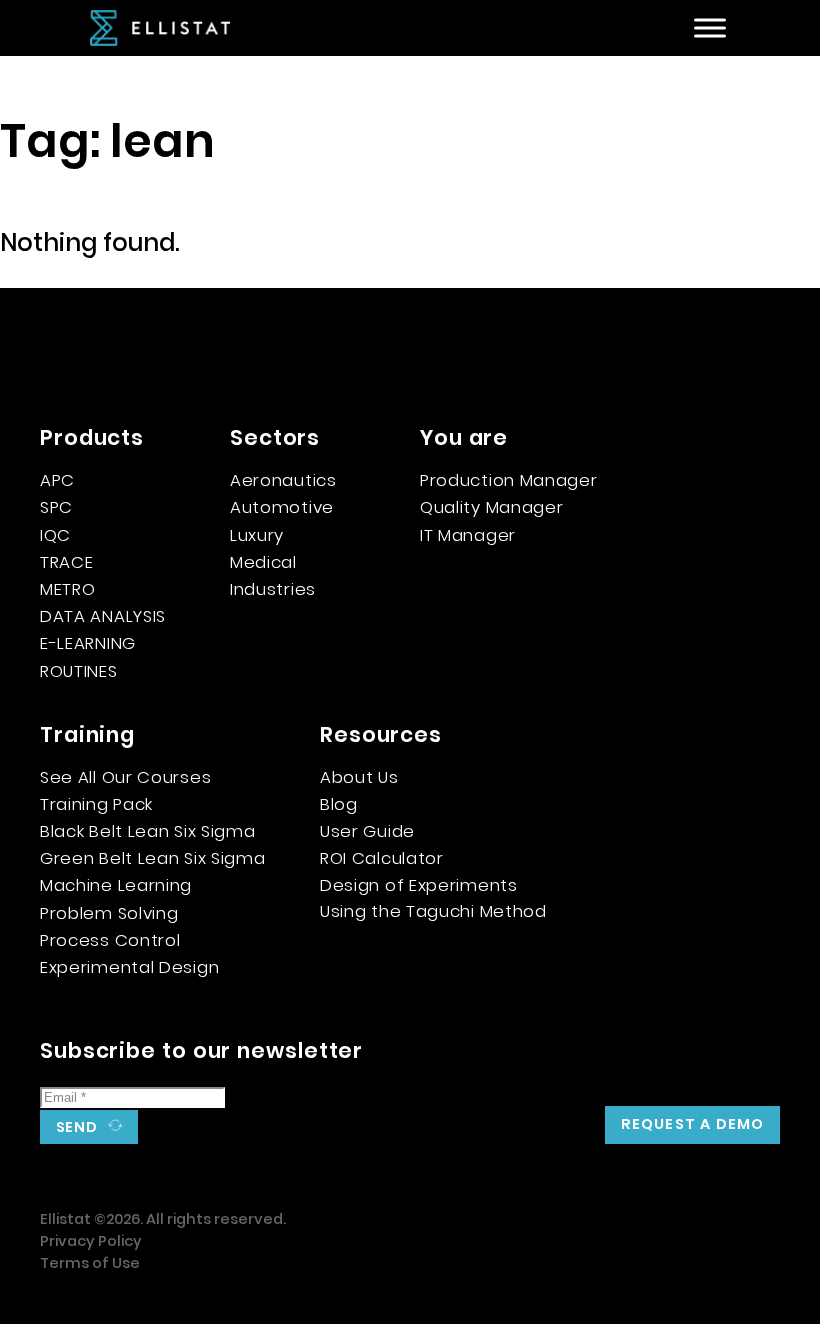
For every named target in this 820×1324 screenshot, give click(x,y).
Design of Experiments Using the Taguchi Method (433, 897)
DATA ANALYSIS (103, 616)
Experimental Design (129, 967)
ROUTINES (79, 671)
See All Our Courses (125, 777)
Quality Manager (492, 507)
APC (57, 480)
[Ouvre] (710, 28)
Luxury (257, 535)
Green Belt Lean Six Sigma (153, 858)
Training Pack (96, 804)
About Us (359, 777)
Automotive (282, 507)
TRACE (67, 562)
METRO (68, 589)
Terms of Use (90, 1263)
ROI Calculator (382, 858)
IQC (55, 535)
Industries (273, 589)
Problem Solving (109, 913)
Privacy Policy (91, 1241)
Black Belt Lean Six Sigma (148, 831)
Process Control (110, 940)
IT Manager (468, 535)
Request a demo (693, 1124)
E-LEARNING (88, 643)
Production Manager (509, 480)
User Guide (367, 831)
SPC (56, 507)
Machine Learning (116, 885)
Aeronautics (283, 480)
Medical (263, 562)
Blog (339, 804)
